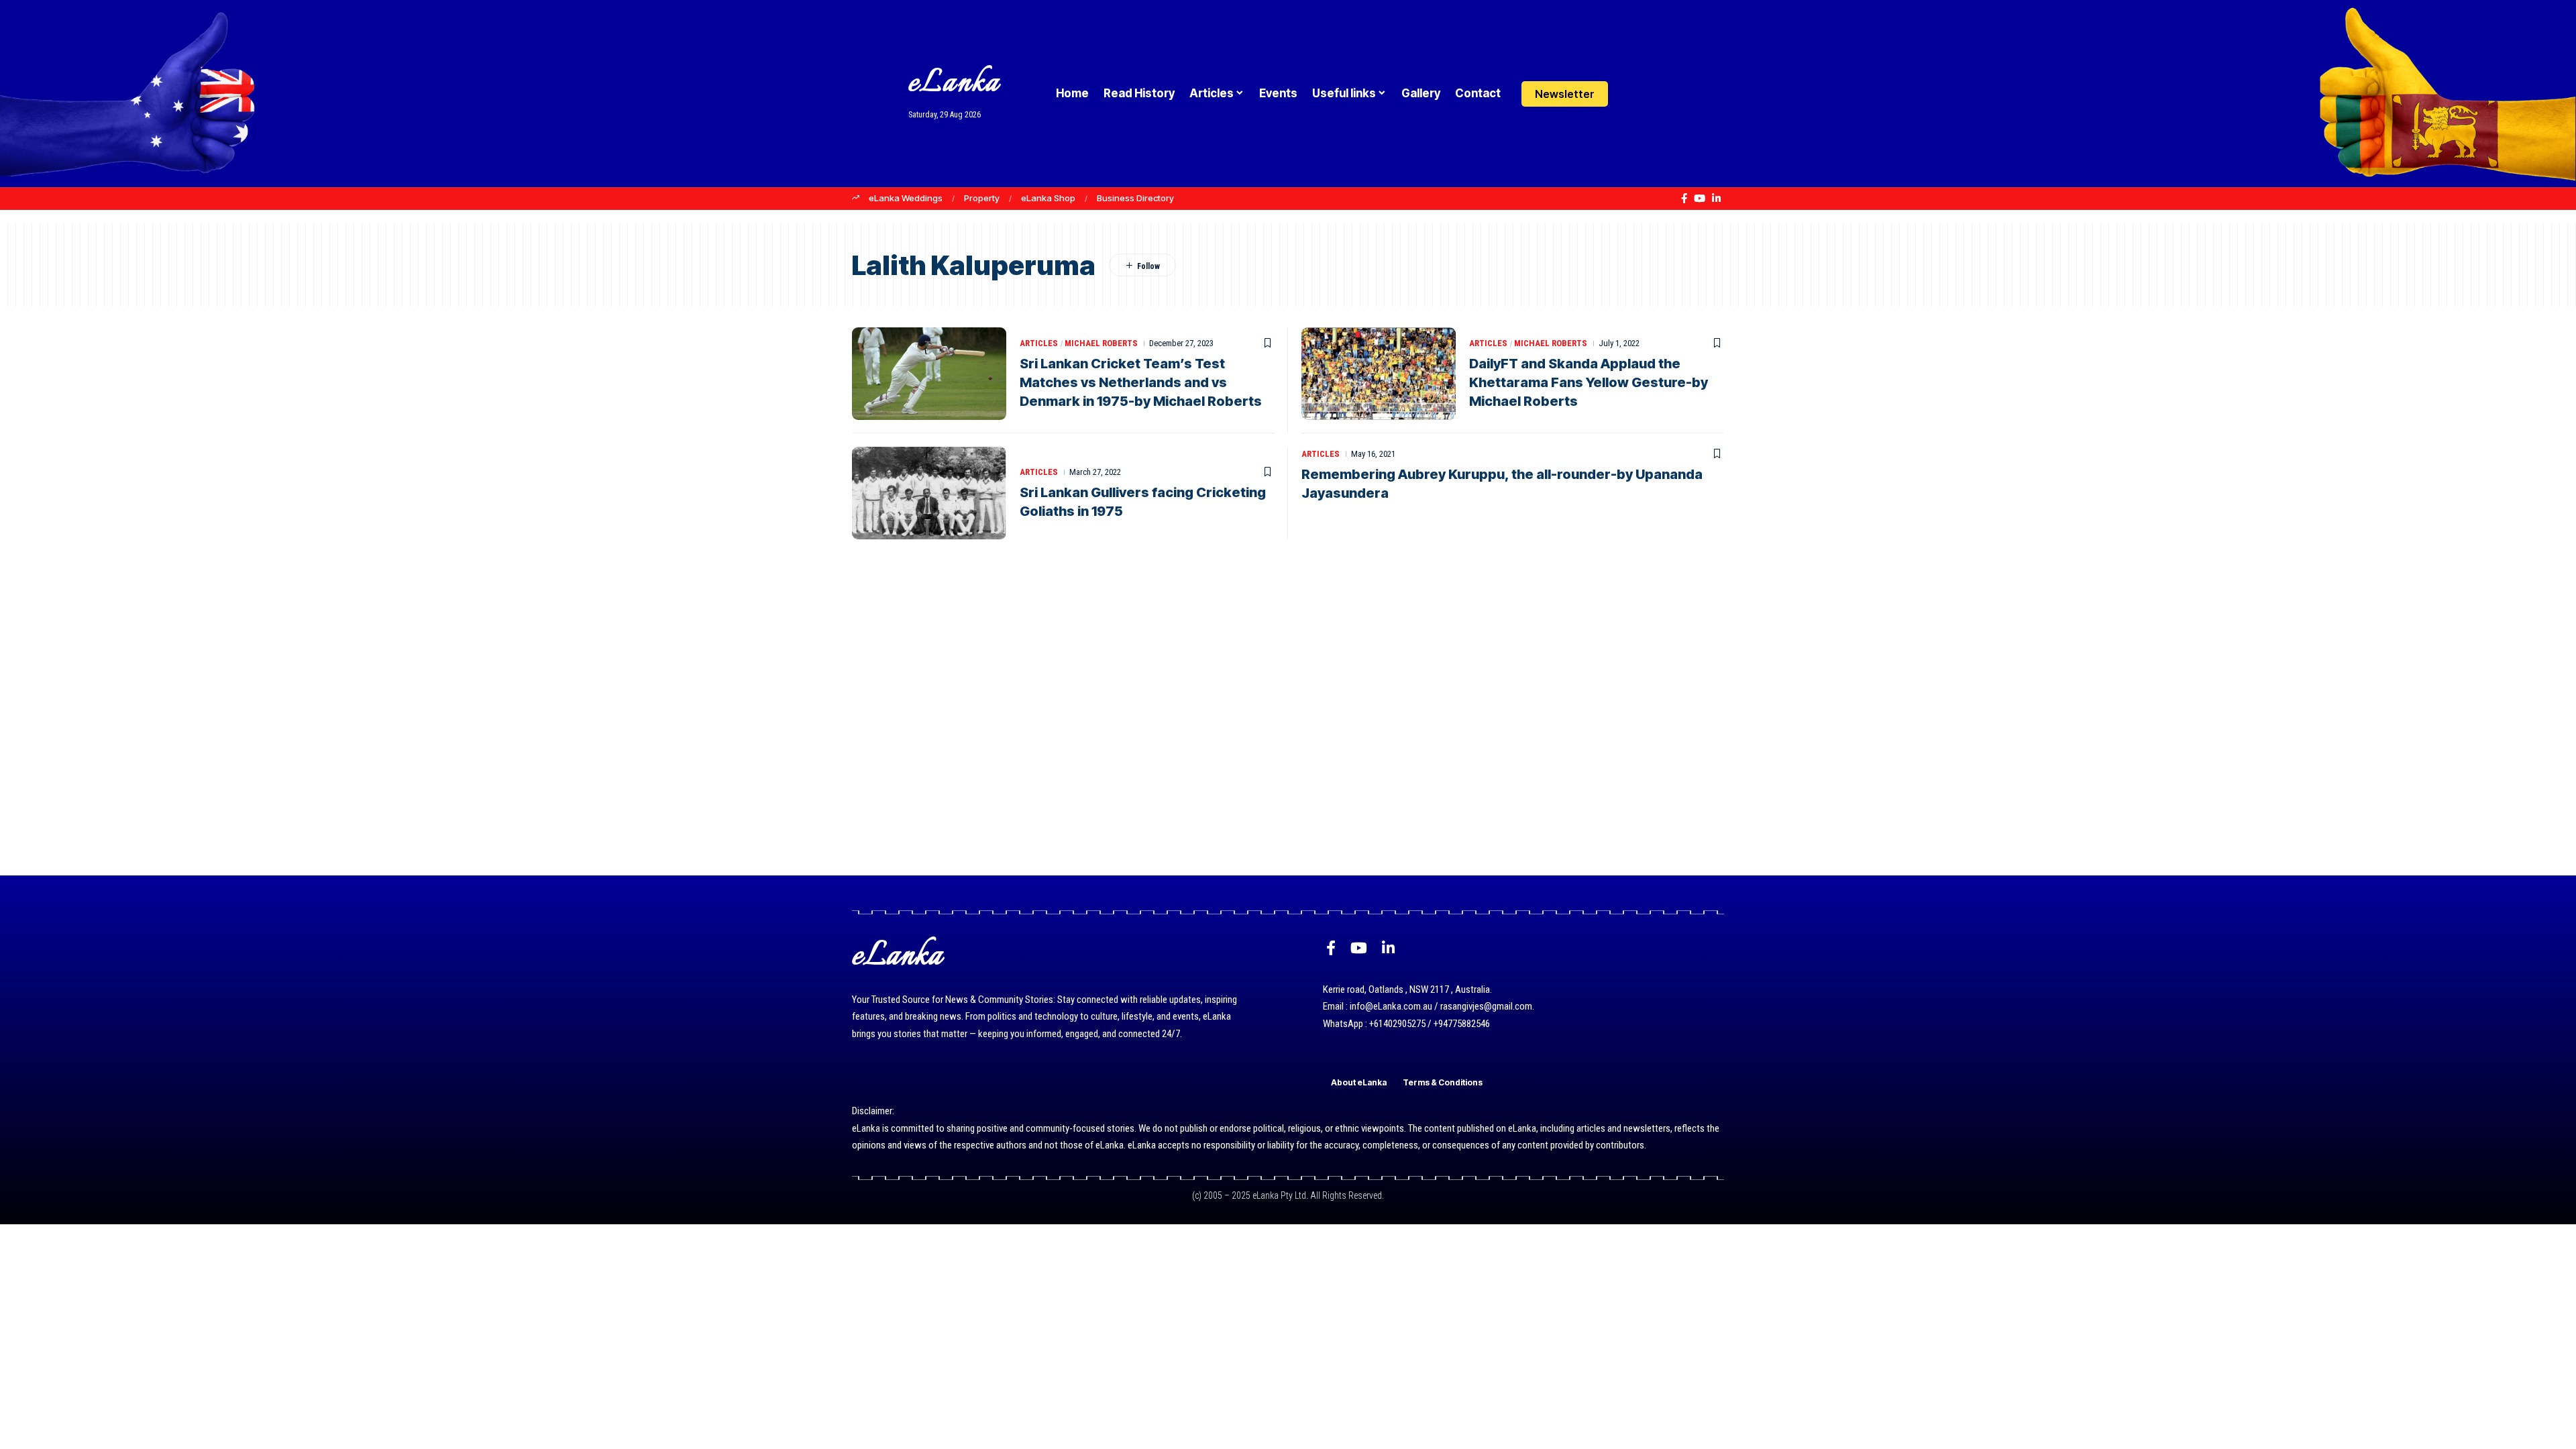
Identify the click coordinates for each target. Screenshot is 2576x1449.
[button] (1659, 94)
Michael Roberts (1101, 343)
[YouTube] (1700, 199)
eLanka (954, 84)
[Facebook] (1684, 199)
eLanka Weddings (906, 198)
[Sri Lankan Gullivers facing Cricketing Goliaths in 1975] (929, 493)
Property (982, 198)
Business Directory (1135, 198)
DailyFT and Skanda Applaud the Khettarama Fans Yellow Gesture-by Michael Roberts (1589, 382)
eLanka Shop (1048, 198)
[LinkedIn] (1716, 199)
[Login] (1632, 94)
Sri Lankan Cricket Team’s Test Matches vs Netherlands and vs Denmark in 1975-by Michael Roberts (1141, 382)
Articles (1039, 343)
